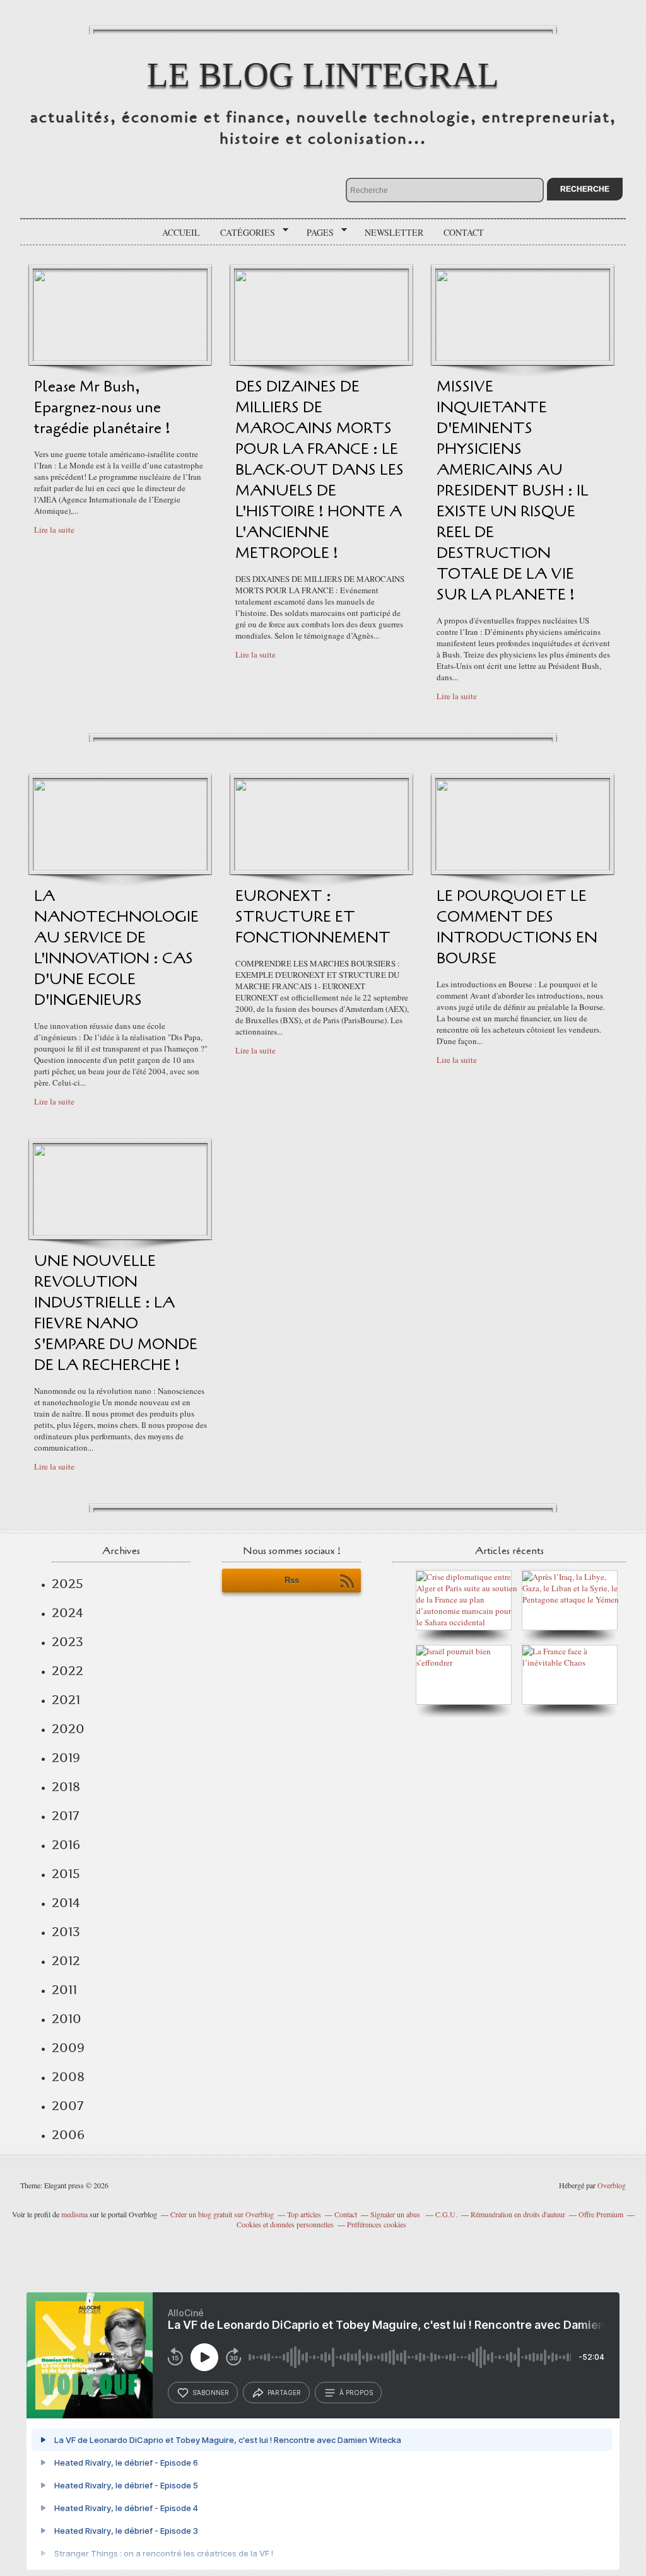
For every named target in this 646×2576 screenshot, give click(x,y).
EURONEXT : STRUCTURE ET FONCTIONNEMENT (313, 917)
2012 (66, 1961)
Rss (292, 1580)
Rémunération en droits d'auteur (518, 2214)
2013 (66, 1932)
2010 (67, 2019)
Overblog (612, 2185)
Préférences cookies (377, 2224)
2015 (66, 1874)
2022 (68, 1671)
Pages (316, 233)
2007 (68, 2106)
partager (284, 2393)
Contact (464, 232)
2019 (66, 1758)
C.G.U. (446, 2214)
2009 (68, 2048)
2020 (68, 1729)
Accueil (181, 232)
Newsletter (394, 232)
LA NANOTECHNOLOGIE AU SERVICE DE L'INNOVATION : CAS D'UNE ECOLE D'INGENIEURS (116, 948)
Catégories (243, 233)
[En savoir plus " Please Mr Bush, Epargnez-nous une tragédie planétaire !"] (120, 358)
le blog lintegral (323, 75)
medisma (74, 2214)
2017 (65, 1816)
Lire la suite (54, 530)
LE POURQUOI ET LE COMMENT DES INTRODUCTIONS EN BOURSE (517, 927)
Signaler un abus (396, 2214)
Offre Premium (601, 2214)
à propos (356, 2393)
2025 (68, 1584)
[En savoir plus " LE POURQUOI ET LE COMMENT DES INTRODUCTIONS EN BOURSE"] (523, 867)
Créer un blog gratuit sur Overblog (222, 2214)
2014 (66, 1903)
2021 (66, 1700)
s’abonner (211, 2393)
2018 (66, 1787)
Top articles (304, 2214)
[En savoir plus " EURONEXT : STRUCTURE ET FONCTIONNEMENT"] (321, 867)
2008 (68, 2077)
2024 (68, 1613)
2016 (66, 1845)
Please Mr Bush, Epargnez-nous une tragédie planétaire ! (102, 408)
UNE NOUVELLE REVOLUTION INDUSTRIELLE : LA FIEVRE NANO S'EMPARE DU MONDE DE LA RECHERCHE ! (116, 1313)
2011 (64, 1990)
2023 (68, 1642)
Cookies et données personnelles (285, 2224)
